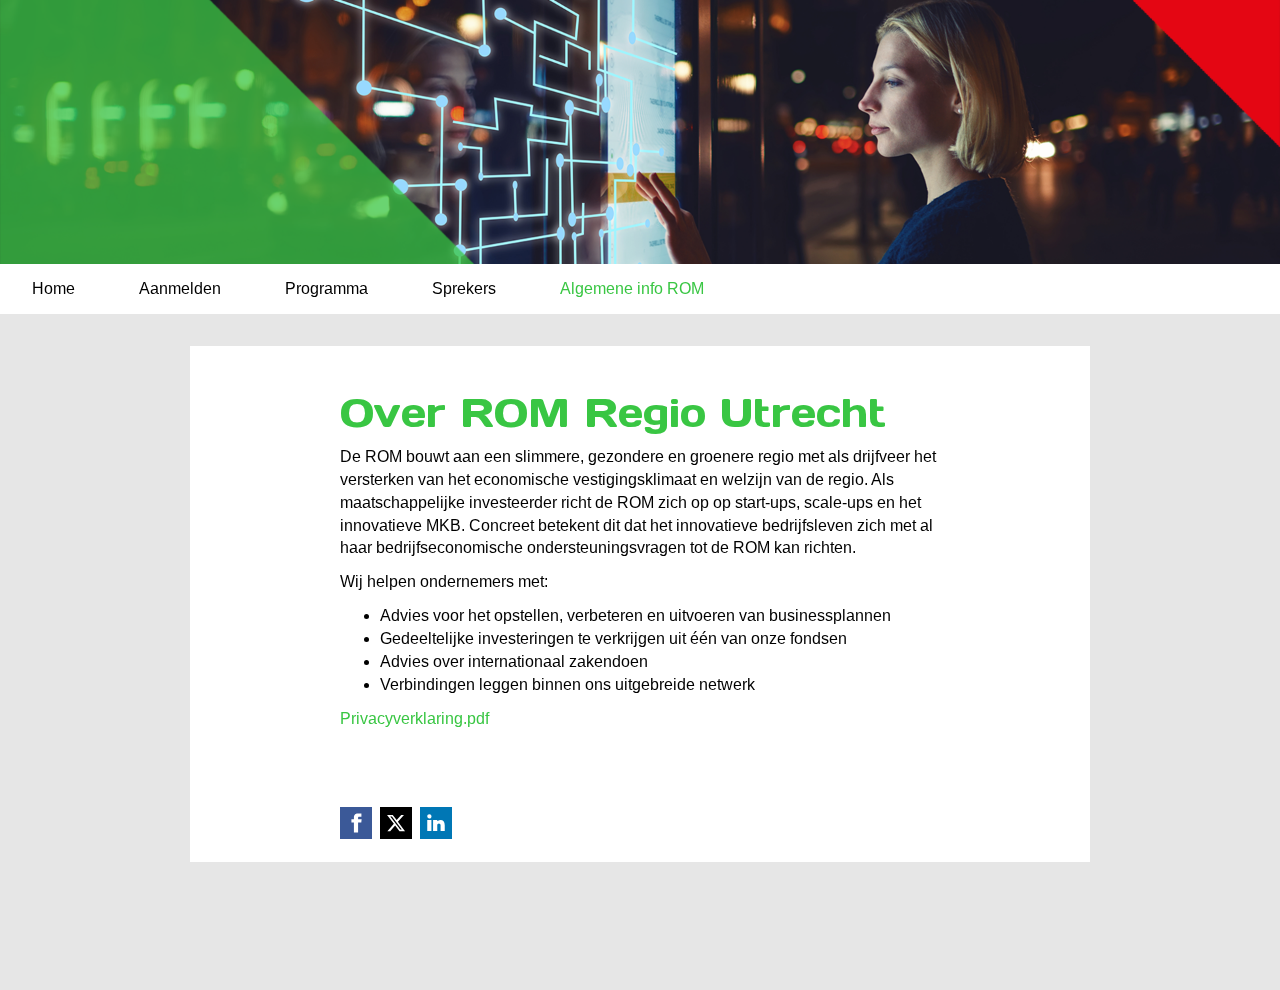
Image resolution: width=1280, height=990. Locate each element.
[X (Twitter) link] (396, 823)
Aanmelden (180, 288)
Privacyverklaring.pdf (414, 718)
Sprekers (464, 288)
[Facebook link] (356, 823)
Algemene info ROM (632, 288)
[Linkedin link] (436, 823)
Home (53, 288)
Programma (326, 288)
